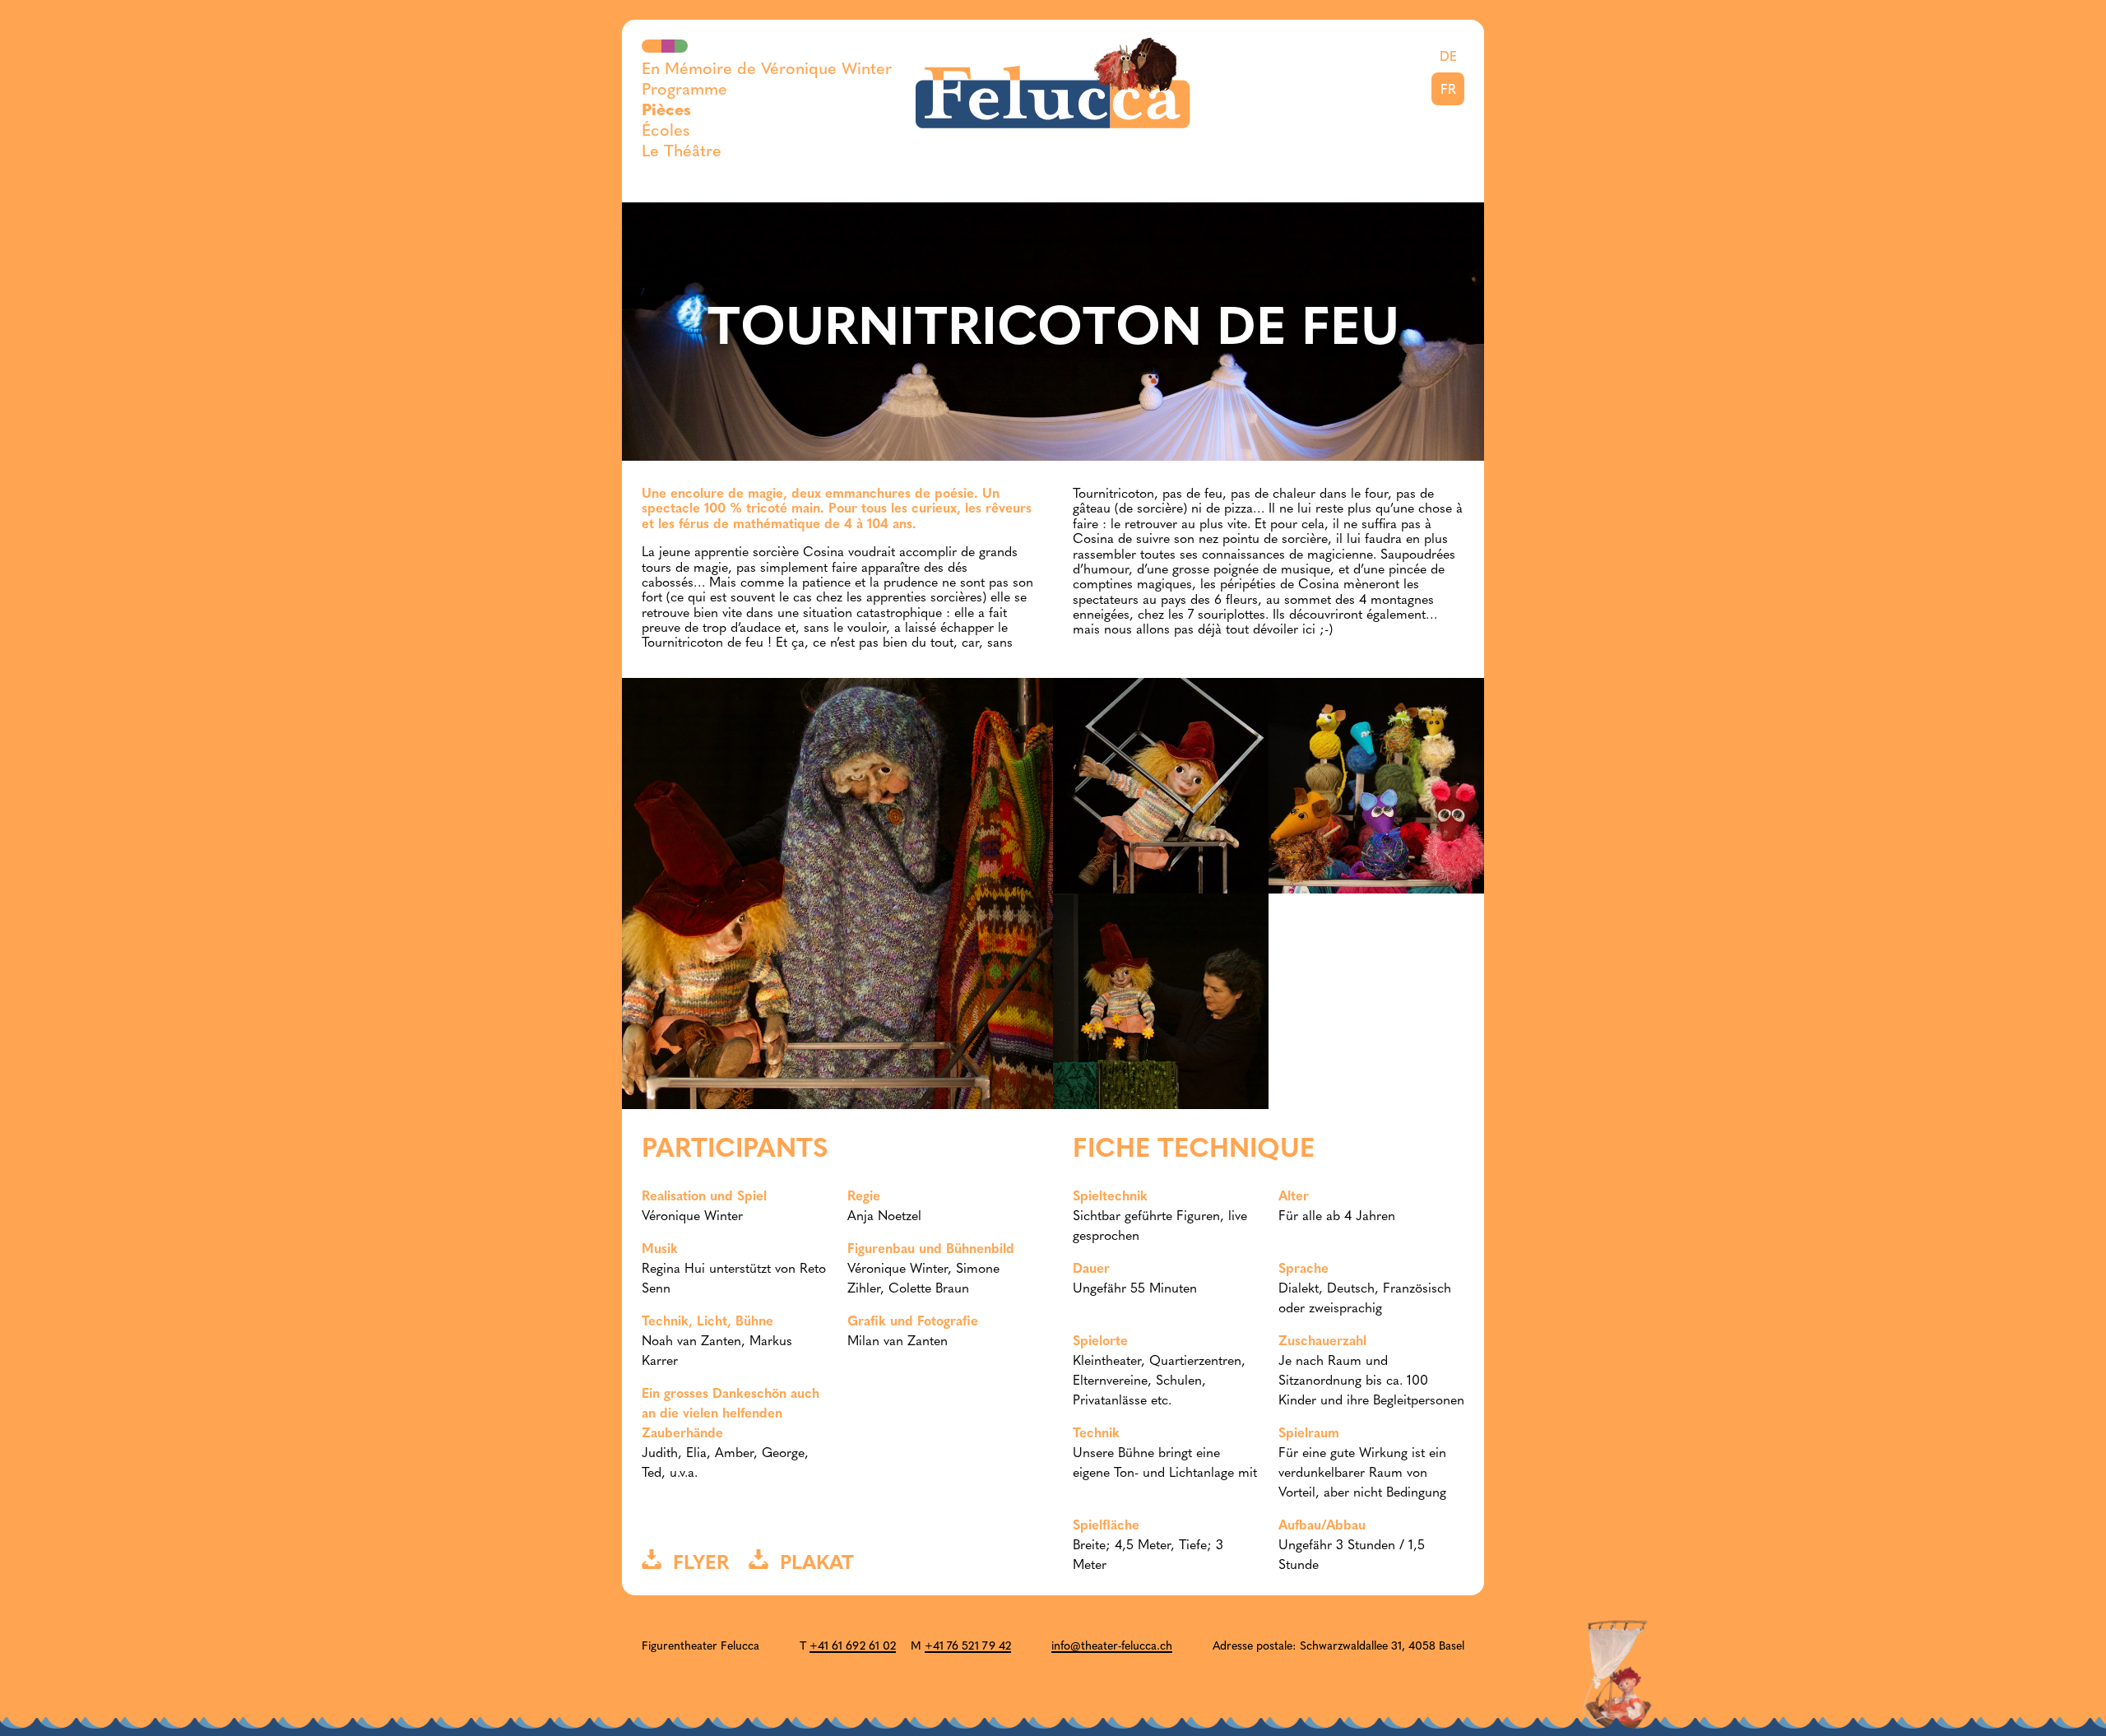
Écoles (666, 132)
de (1448, 58)
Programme (684, 91)
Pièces (666, 111)
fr (1448, 91)
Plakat (811, 1564)
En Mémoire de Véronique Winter (767, 70)
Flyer (695, 1564)
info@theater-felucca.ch (1112, 1647)
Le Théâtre (682, 152)
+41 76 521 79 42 (968, 1647)
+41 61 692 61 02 (853, 1647)
